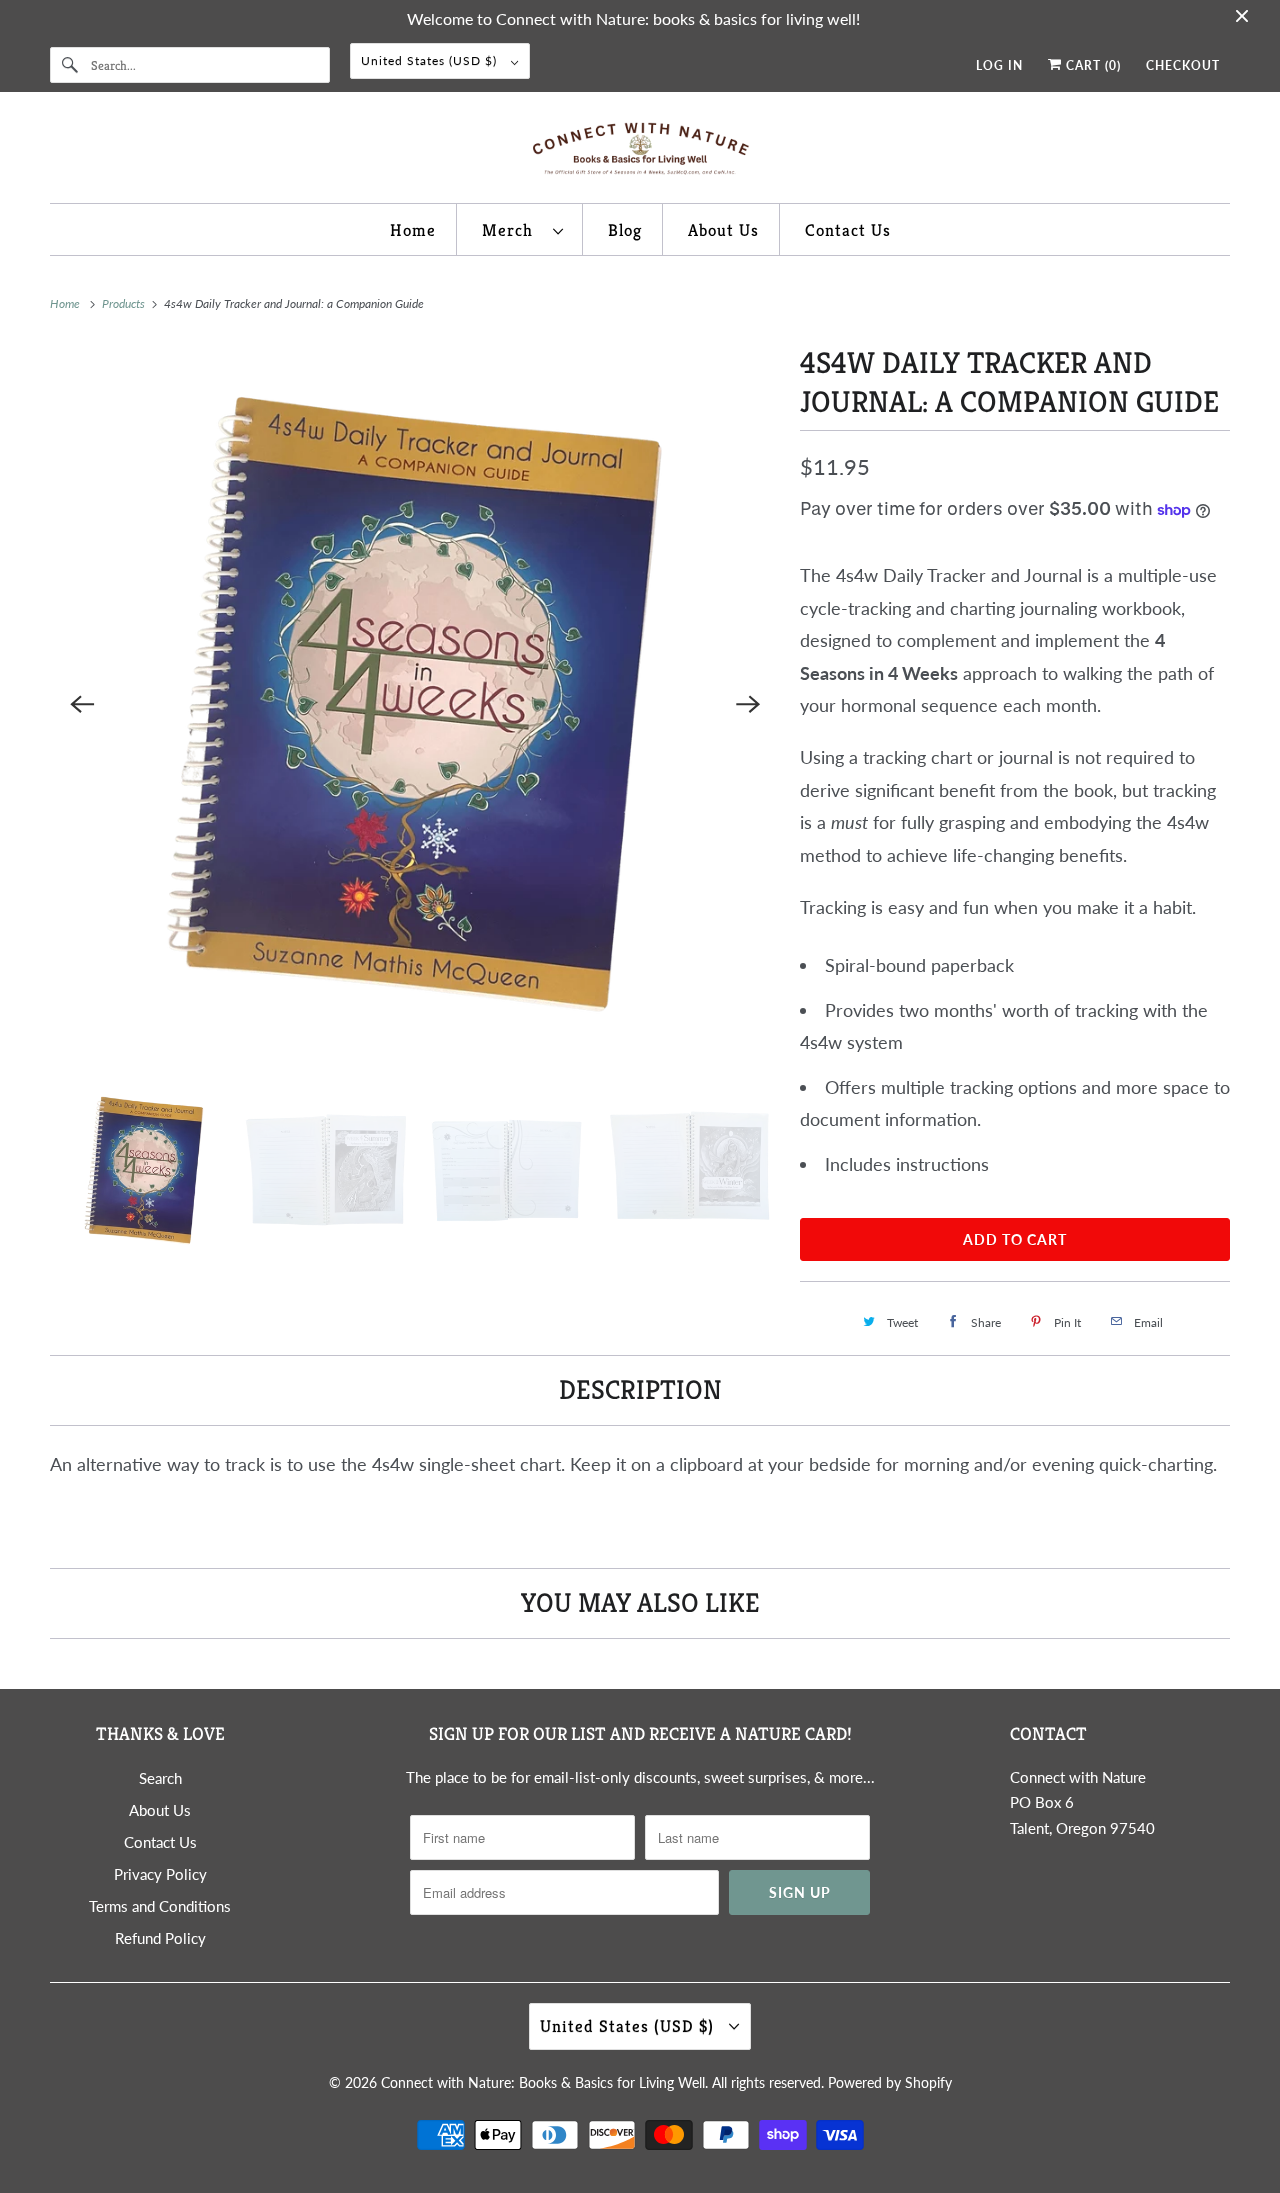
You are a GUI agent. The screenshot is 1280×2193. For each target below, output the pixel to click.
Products (125, 303)
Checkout (1183, 65)
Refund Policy (160, 1938)
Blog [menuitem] (625, 230)
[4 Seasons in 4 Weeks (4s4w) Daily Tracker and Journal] (415, 704)
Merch (512, 230)
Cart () (1091, 65)
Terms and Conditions (160, 1906)
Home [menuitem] (413, 230)
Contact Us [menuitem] (848, 230)
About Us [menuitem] (723, 230)
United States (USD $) (431, 60)
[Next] (748, 704)
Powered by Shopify (890, 2082)
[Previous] (82, 704)
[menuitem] (522, 229)
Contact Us (160, 1842)
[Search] (70, 65)
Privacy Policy (160, 1874)
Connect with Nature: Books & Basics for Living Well (543, 2082)
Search (160, 1778)
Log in (999, 65)
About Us (160, 1810)
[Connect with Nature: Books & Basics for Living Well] (640, 152)
